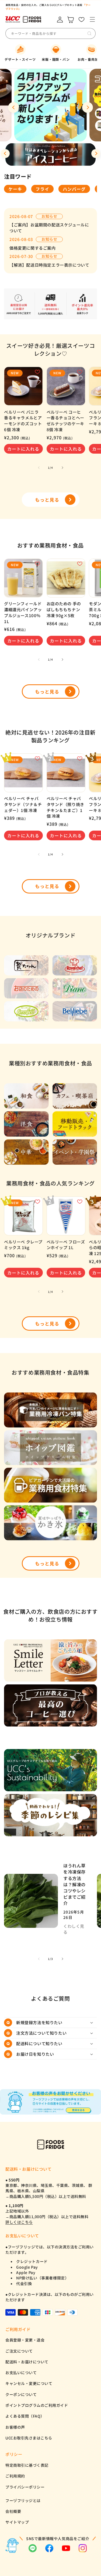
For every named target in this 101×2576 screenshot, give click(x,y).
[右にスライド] (62, 468)
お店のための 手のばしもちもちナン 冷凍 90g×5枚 (64, 609)
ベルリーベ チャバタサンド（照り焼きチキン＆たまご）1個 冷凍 (65, 807)
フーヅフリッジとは (23, 2500)
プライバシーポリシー (25, 2487)
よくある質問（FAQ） (25, 2416)
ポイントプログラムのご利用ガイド (37, 2405)
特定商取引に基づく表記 (27, 2465)
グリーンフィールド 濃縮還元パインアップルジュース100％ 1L (23, 612)
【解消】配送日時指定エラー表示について (49, 265)
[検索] (89, 33)
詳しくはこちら (19, 2222)
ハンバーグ (74, 189)
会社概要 (13, 2511)
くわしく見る (74, 1929)
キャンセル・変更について (29, 2383)
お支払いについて (21, 2373)
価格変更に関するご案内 (33, 248)
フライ (42, 189)
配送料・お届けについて (27, 2362)
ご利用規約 (15, 2476)
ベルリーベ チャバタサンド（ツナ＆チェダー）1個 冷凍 (23, 804)
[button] (92, 20)
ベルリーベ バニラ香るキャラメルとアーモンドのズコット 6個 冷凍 (23, 421)
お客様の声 (15, 2427)
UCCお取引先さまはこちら (29, 2438)
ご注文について (19, 2351)
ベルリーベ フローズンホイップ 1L (66, 1245)
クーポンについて (21, 2394)
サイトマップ (17, 2522)
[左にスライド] (39, 468)
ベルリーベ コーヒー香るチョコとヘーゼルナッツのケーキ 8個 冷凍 (65, 421)
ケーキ (15, 189)
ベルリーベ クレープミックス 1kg (23, 1245)
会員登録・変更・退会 (25, 2340)
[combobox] (50, 33)
